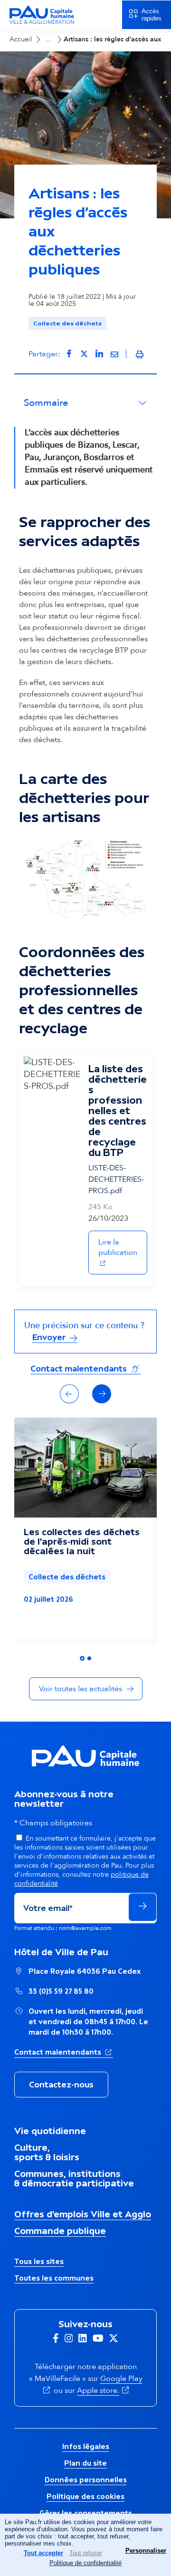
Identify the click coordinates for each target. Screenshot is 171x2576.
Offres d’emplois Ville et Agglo (83, 2214)
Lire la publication (123, 1247)
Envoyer (50, 1337)
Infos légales (86, 2446)
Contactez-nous (61, 2085)
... (48, 39)
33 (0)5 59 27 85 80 (61, 1991)
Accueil (21, 39)
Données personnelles (86, 2480)
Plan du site (85, 2463)
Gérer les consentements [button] (86, 2513)
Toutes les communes (54, 2278)
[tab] (82, 1658)
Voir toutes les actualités (81, 1689)
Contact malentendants (85, 1368)
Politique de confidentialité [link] (85, 2563)
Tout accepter (43, 2553)
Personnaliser (146, 2551)
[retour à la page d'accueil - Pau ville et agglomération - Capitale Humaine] (42, 23)
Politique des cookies (85, 2496)
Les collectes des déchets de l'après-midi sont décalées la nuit (82, 1541)
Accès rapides (152, 15)
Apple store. (104, 2390)
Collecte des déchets (67, 323)
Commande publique (60, 2231)
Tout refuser (86, 2553)
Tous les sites (39, 2261)
